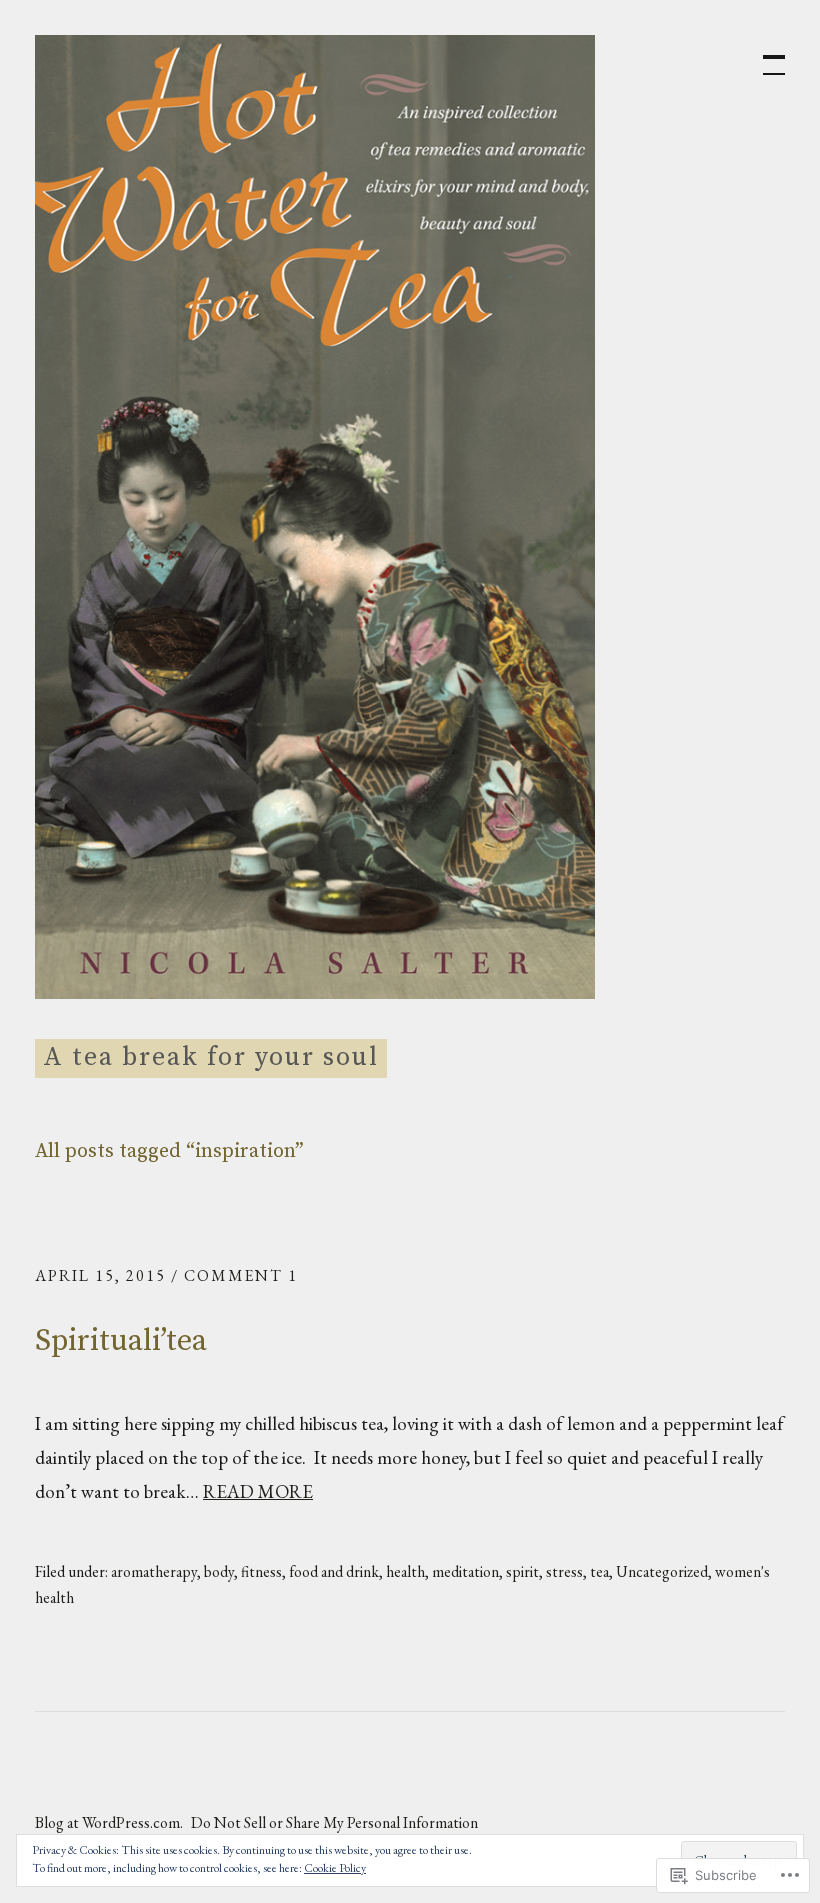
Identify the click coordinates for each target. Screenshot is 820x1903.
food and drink (334, 1571)
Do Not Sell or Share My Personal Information (334, 1822)
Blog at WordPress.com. (109, 1822)
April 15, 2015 (100, 1275)
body (219, 1571)
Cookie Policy (335, 1868)
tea (599, 1571)
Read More (258, 1491)
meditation (465, 1571)
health (405, 1571)
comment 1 (241, 1275)
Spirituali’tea (121, 1341)
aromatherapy (154, 1571)
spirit (522, 1571)
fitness (261, 1571)
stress (564, 1571)
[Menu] (765, 55)
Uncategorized (662, 1571)
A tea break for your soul (211, 1057)
